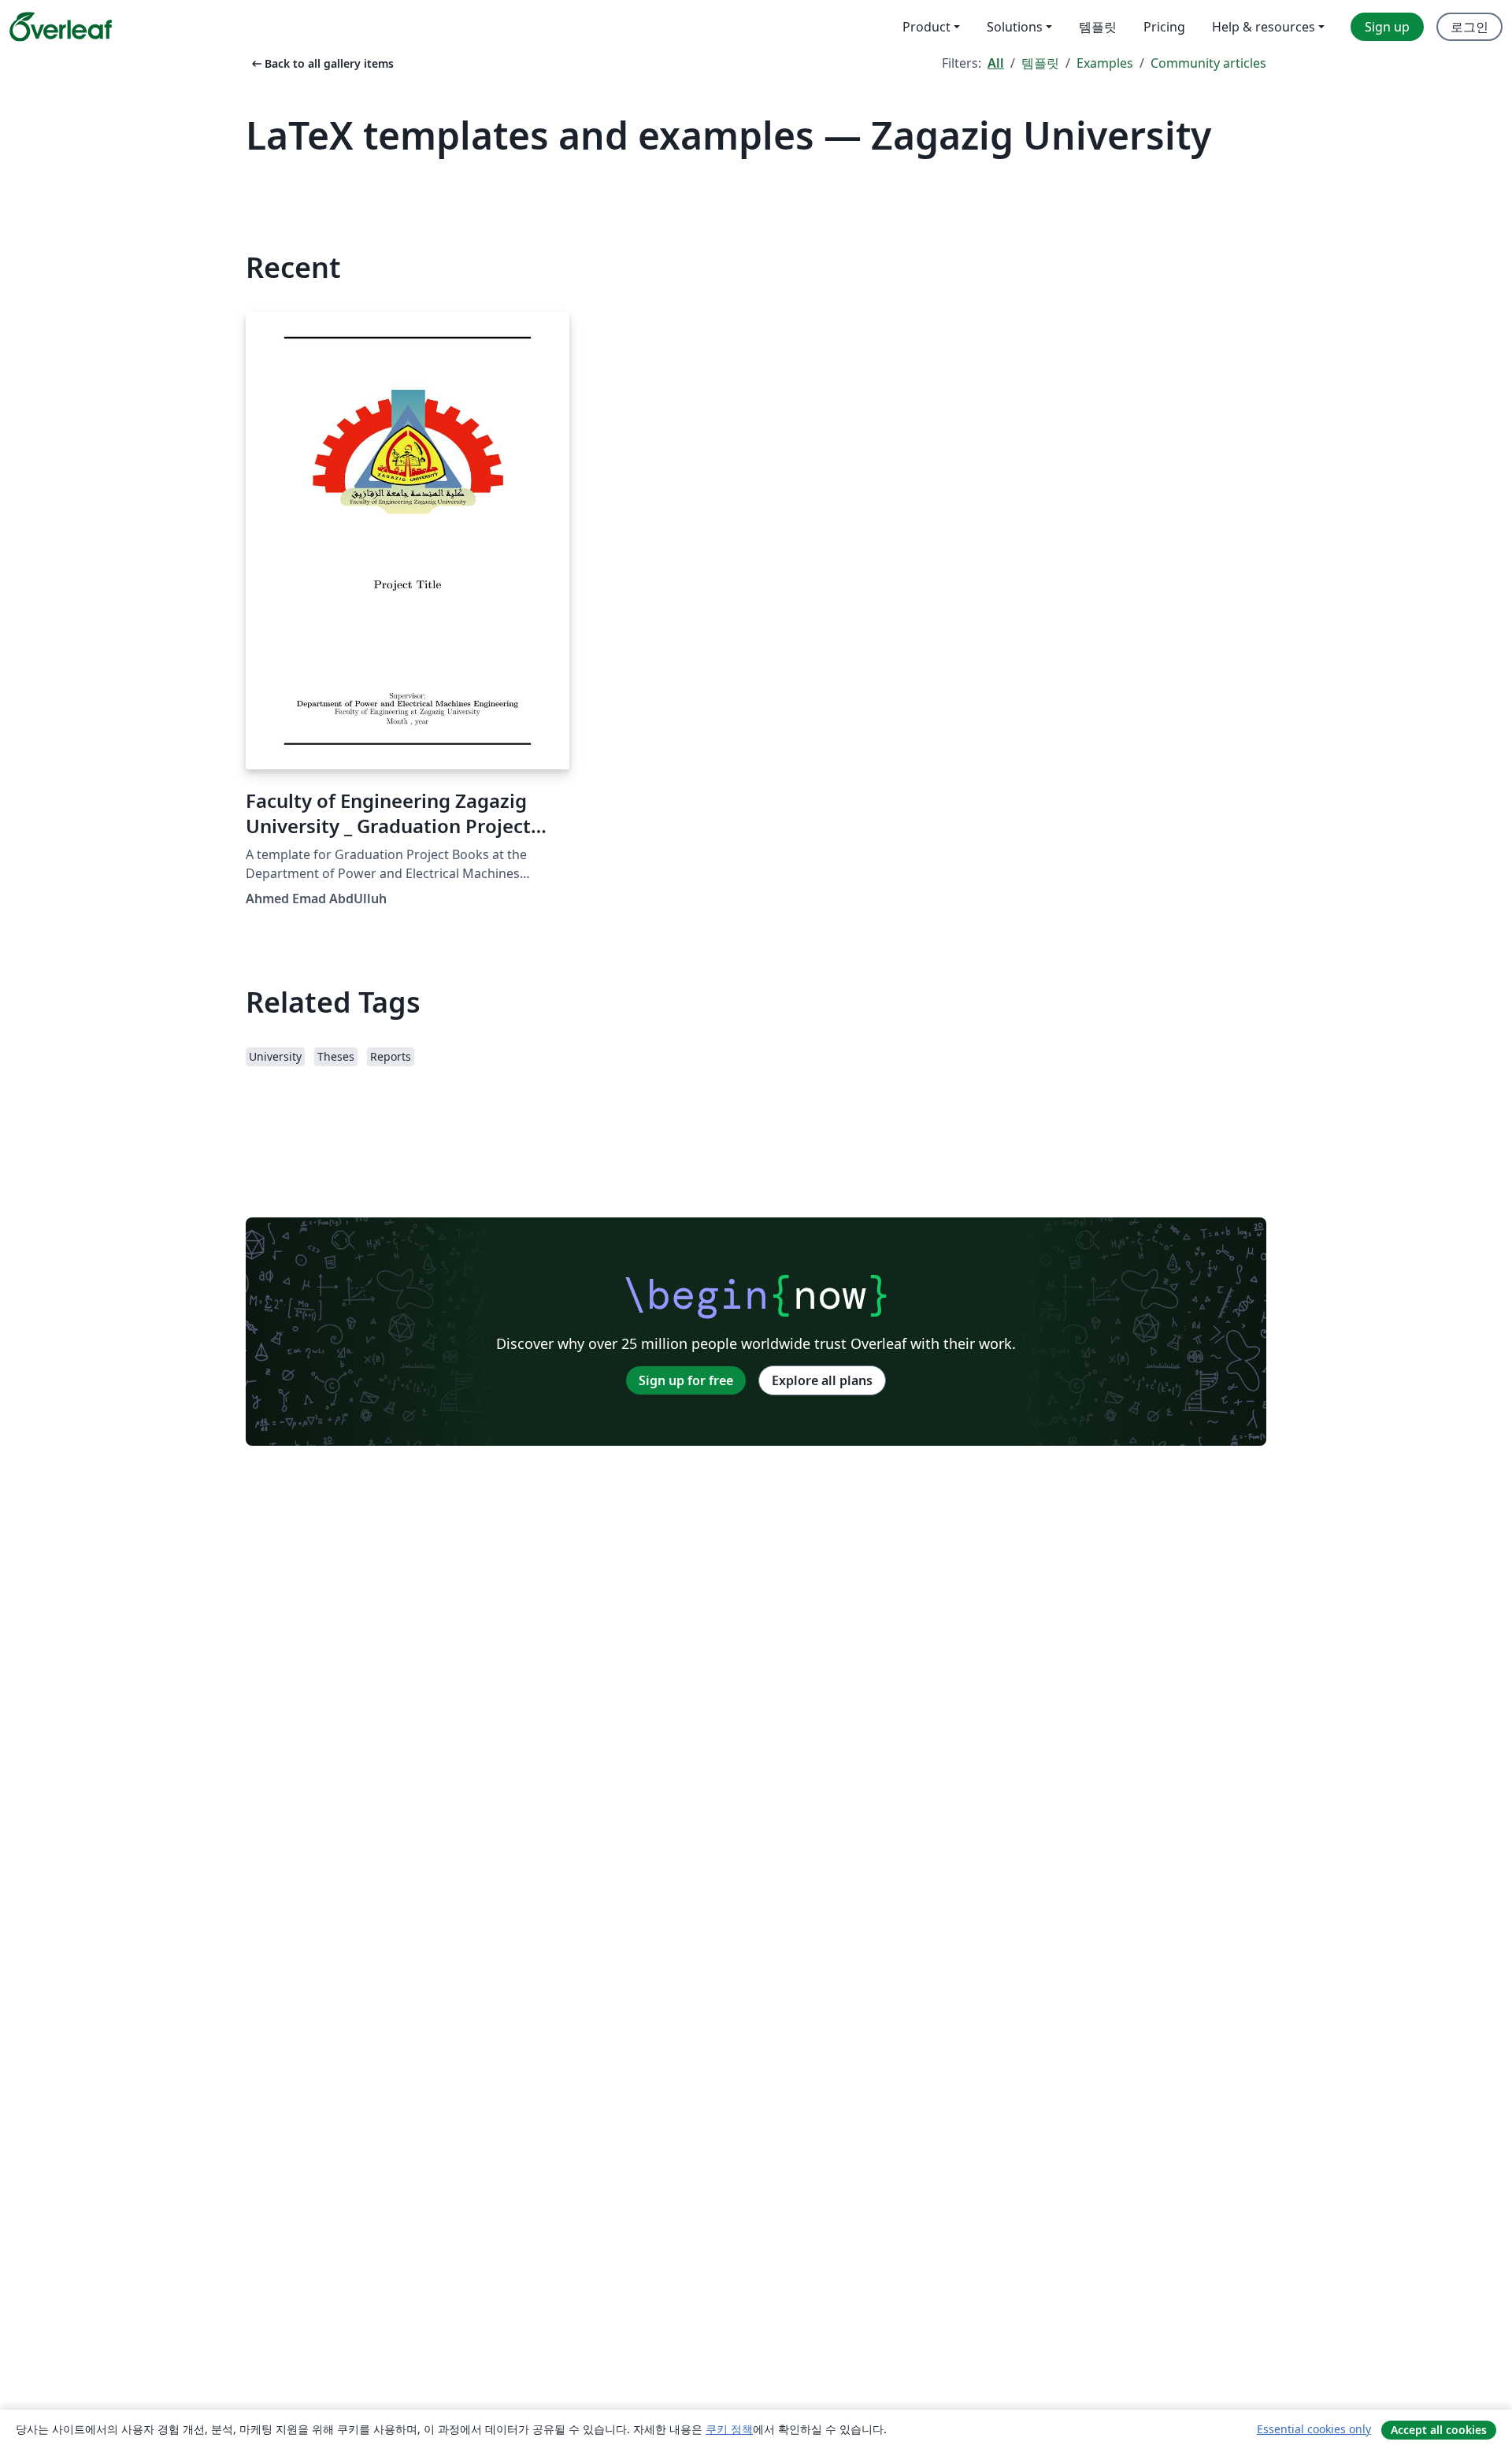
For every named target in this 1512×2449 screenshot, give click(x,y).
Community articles (1208, 63)
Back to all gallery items (321, 63)
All (996, 63)
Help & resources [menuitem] (1264, 27)
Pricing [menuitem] (1164, 27)
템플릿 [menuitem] (1098, 27)
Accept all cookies (1439, 2430)
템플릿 (1040, 63)
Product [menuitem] (926, 27)
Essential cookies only (1314, 2429)
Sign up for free (686, 1380)
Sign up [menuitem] (1387, 27)
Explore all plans (822, 1380)
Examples (1105, 63)
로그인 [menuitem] (1469, 27)
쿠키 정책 (729, 2429)
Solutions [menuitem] (1015, 27)
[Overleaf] (61, 27)
